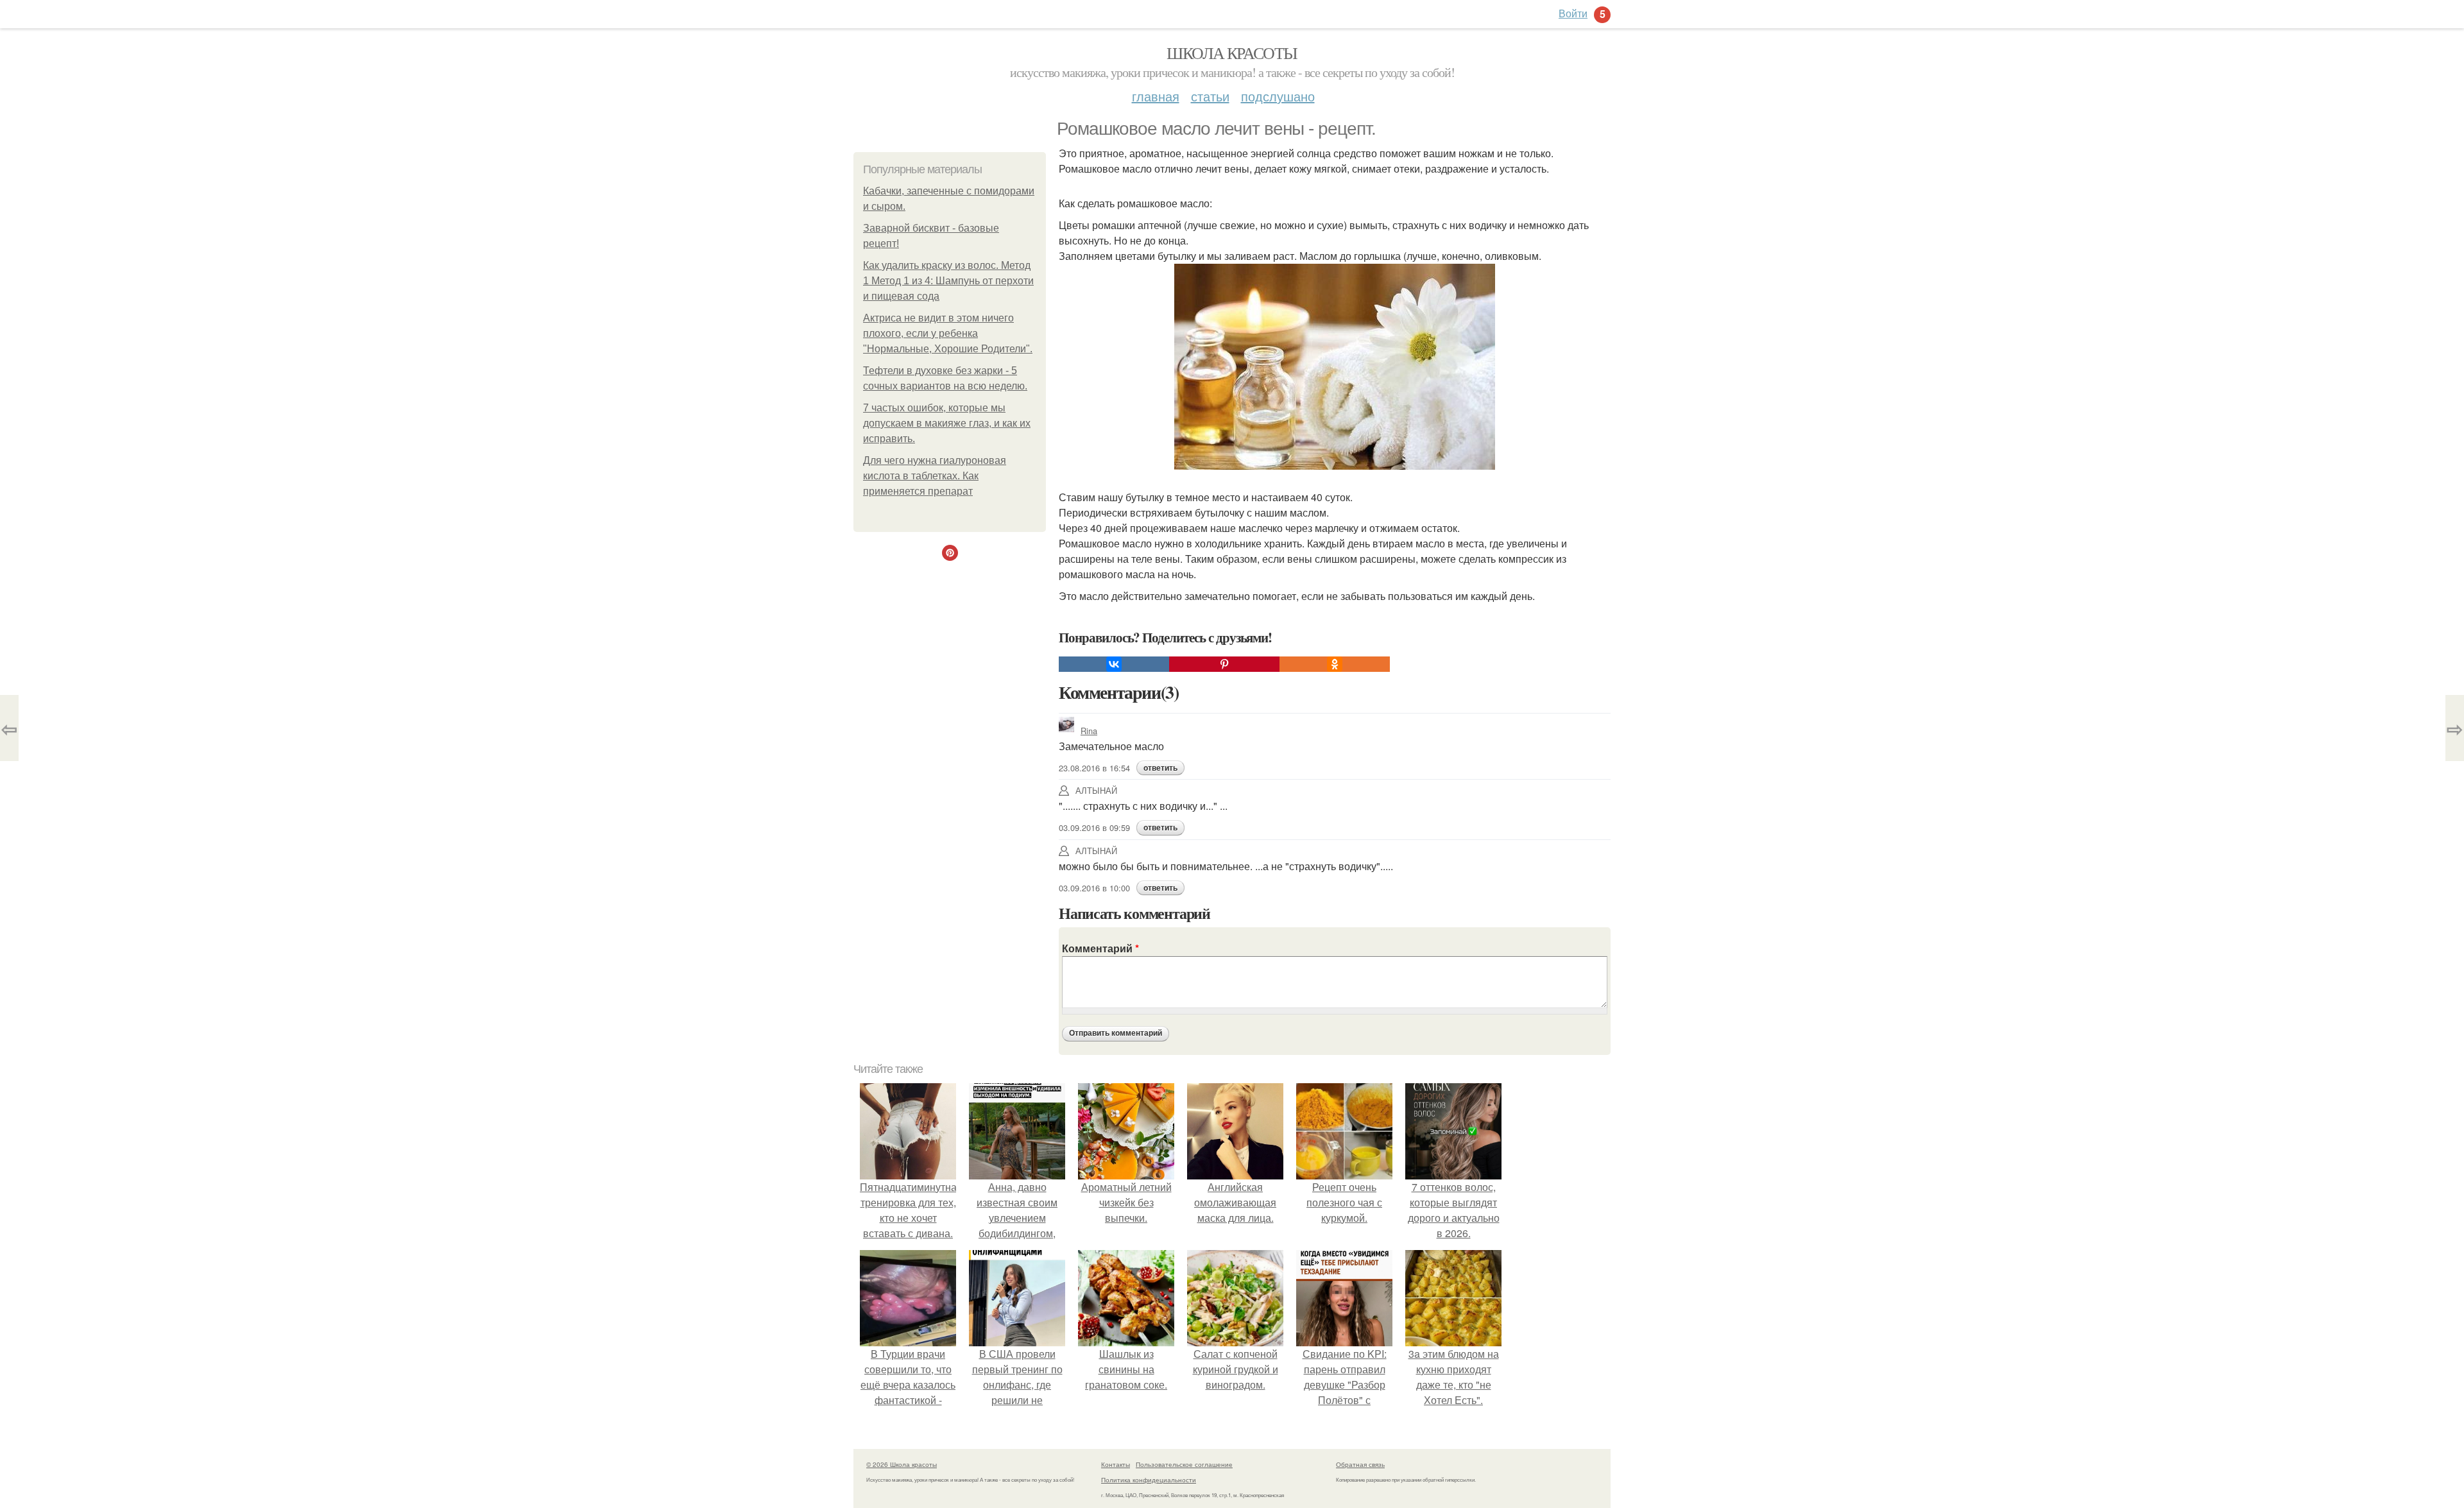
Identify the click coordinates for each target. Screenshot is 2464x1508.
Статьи (1210, 96)
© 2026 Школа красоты (902, 1464)
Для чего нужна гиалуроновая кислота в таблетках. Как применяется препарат (935, 476)
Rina (1089, 731)
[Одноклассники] (1335, 664)
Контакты (1116, 1464)
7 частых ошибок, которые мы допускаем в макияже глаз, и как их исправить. (947, 423)
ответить (1160, 768)
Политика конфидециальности (1149, 1480)
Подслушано (1278, 96)
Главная (1156, 96)
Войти (1573, 13)
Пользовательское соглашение (1184, 1464)
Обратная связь (1360, 1464)
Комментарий (1100, 948)
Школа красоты (1232, 53)
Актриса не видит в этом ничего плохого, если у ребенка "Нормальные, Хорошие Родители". (948, 333)
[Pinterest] (1224, 664)
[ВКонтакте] (1114, 664)
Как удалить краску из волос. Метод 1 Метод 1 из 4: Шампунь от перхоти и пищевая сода (948, 281)
